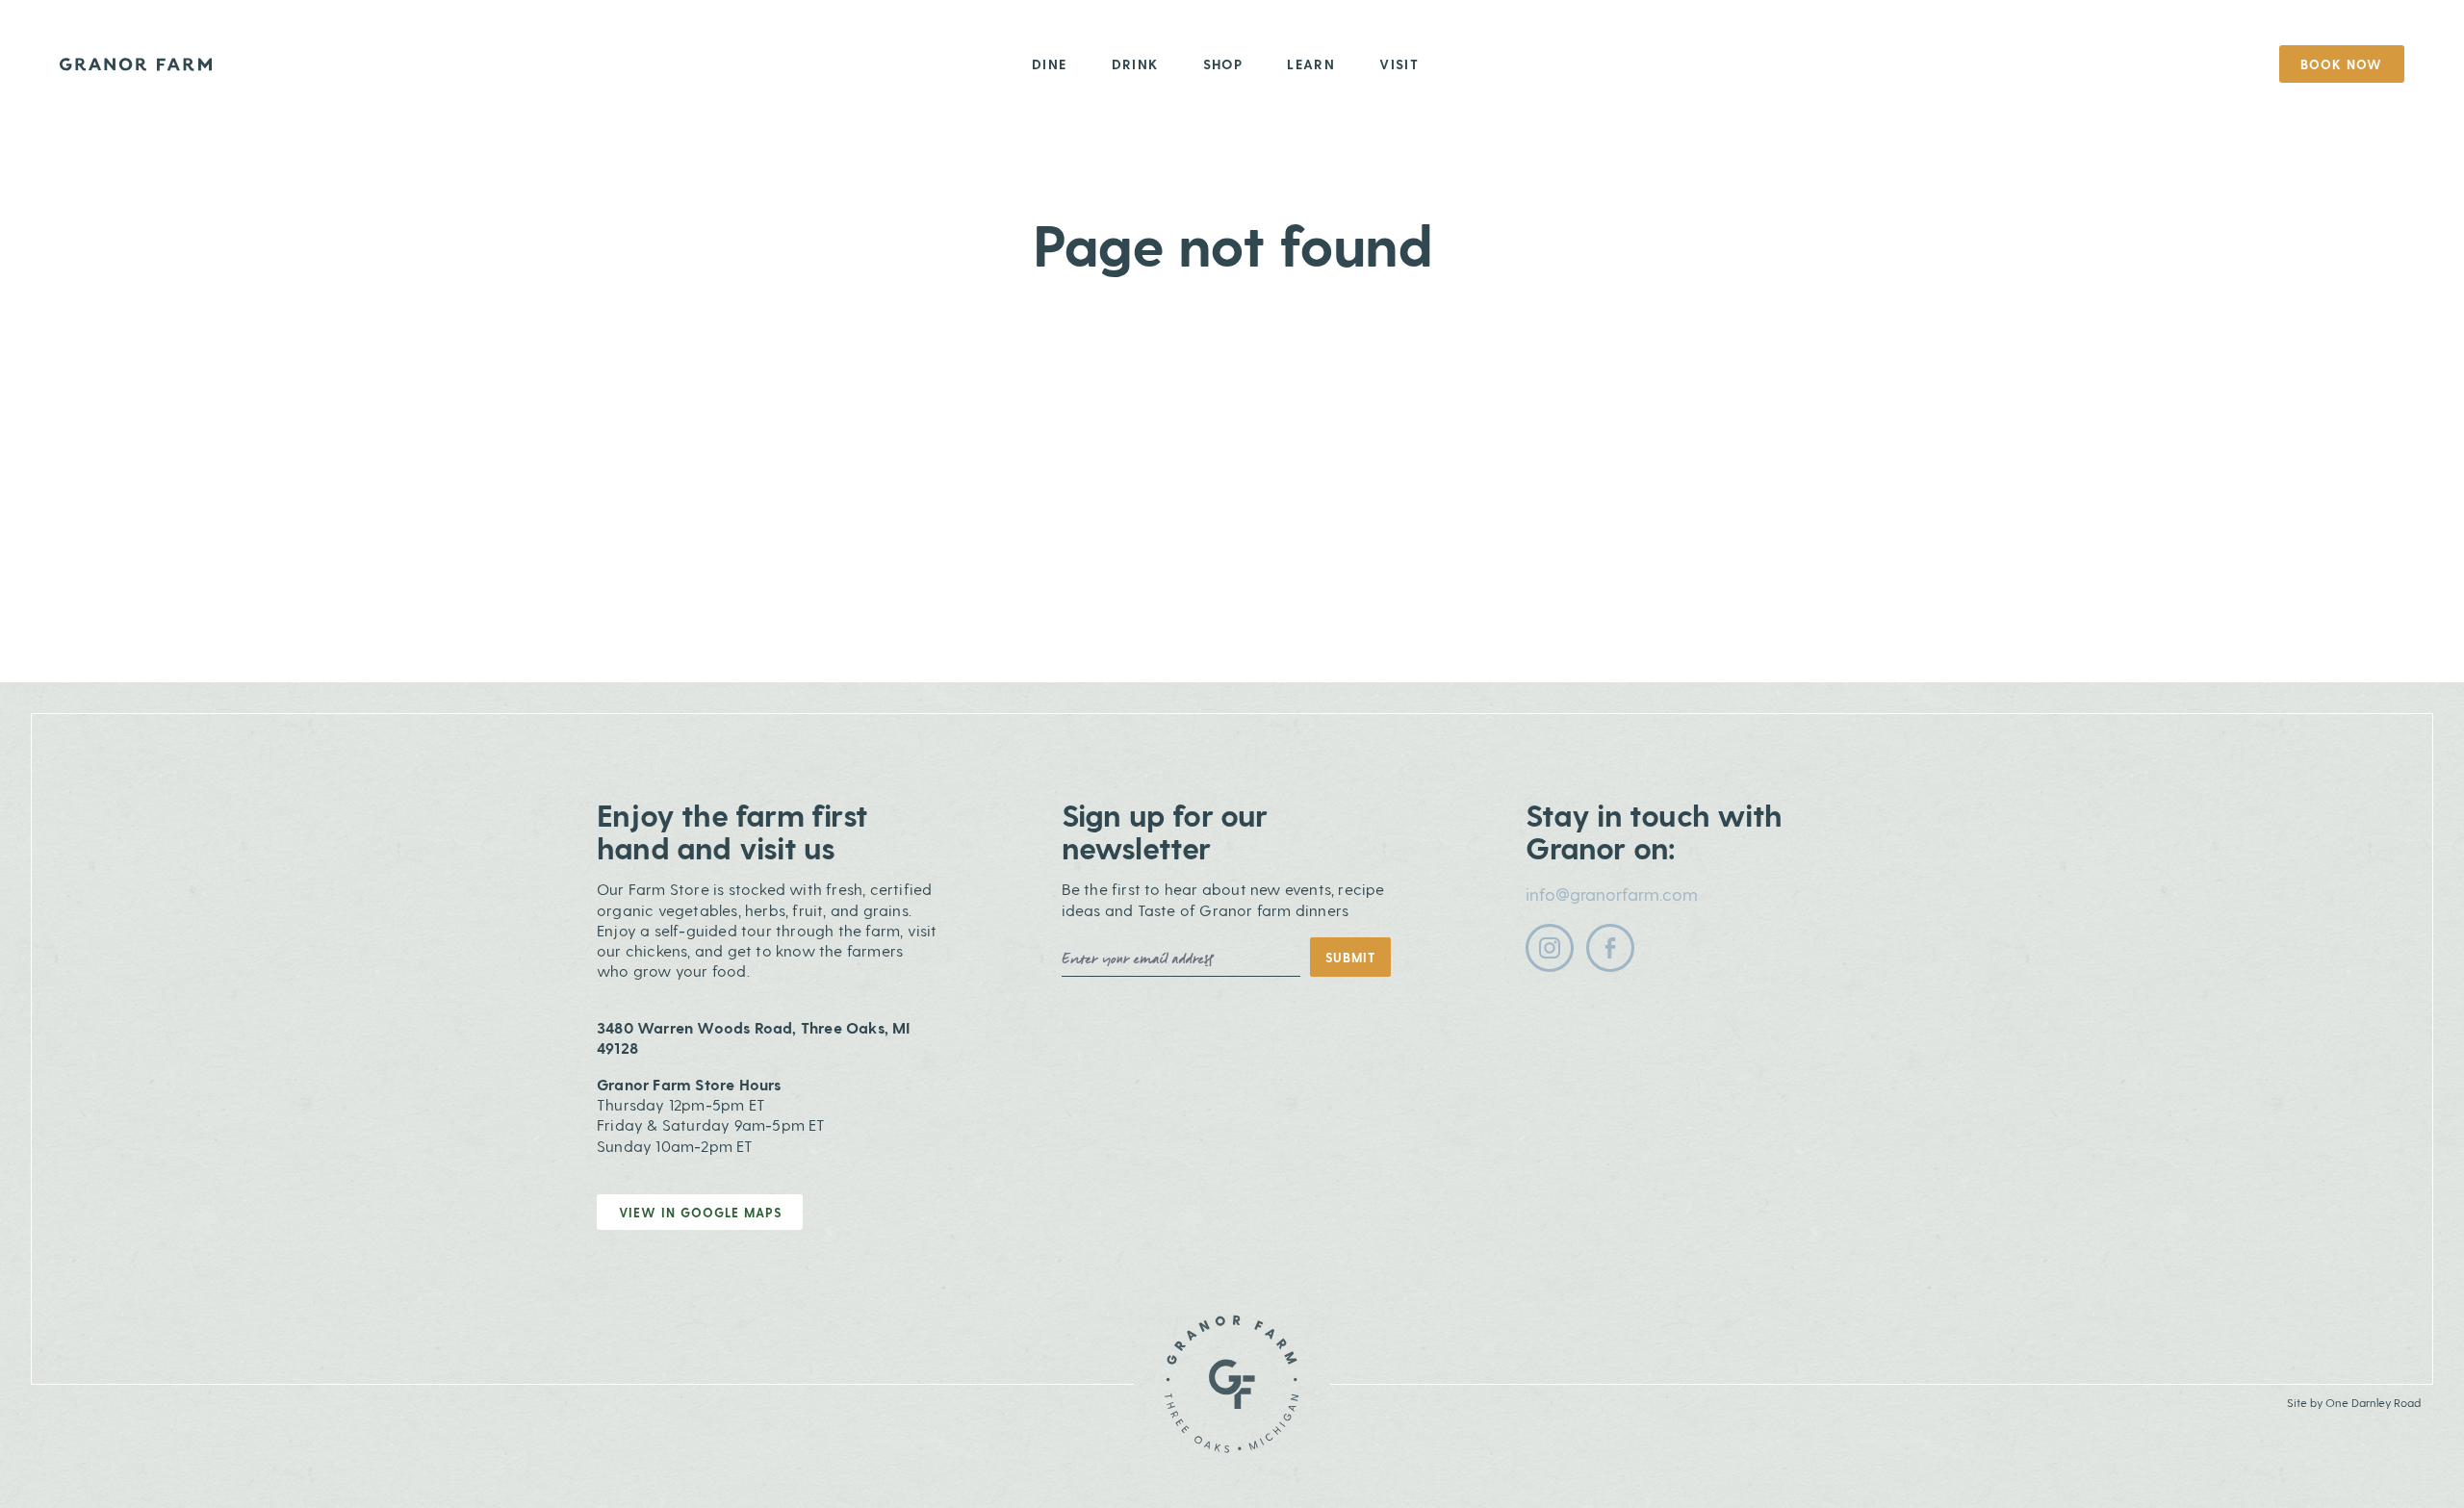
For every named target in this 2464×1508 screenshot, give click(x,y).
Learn (1311, 64)
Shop (1223, 64)
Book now (2341, 64)
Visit (1399, 64)
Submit (1350, 957)
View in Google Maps (700, 1212)
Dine (1050, 64)
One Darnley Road (2373, 1402)
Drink (1135, 64)
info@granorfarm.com (1612, 894)
